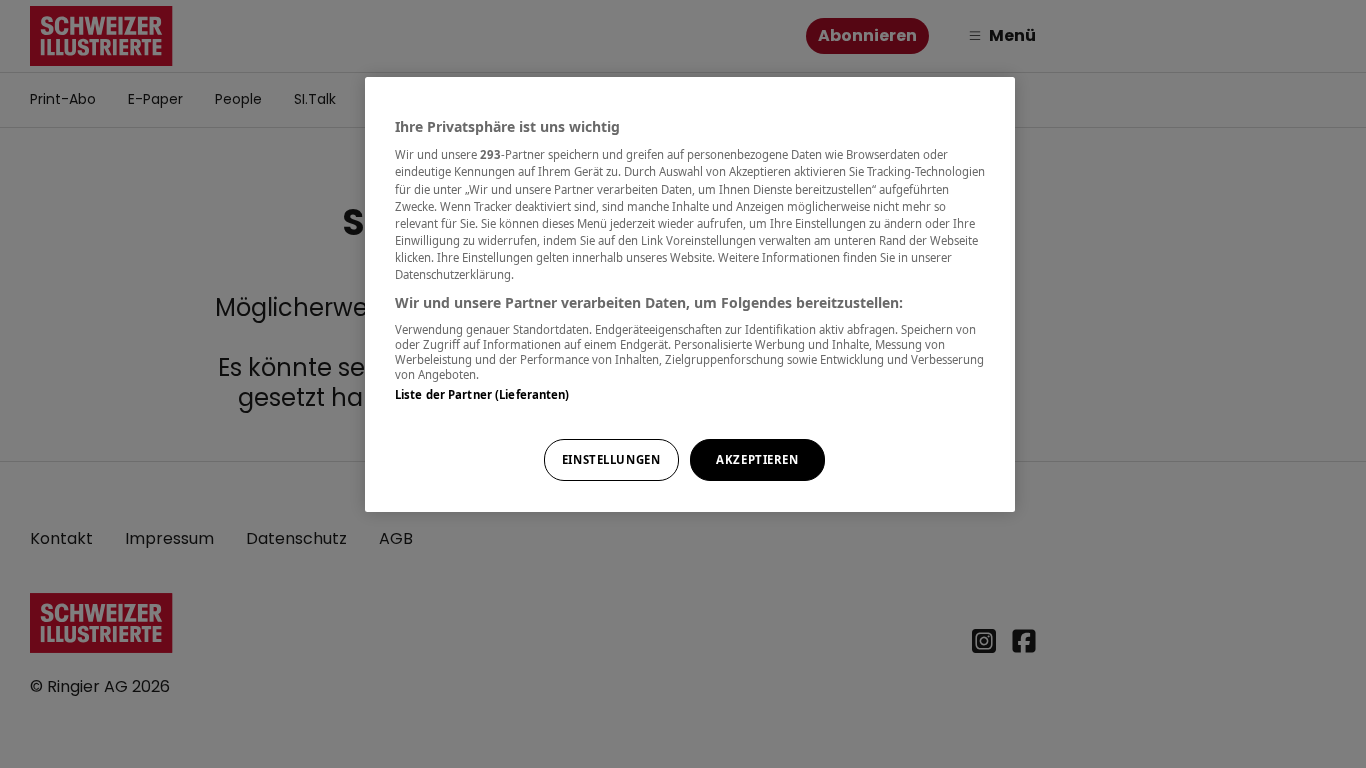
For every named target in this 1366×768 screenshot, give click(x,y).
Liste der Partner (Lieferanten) (482, 394)
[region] (690, 294)
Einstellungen (611, 459)
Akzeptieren (757, 459)
